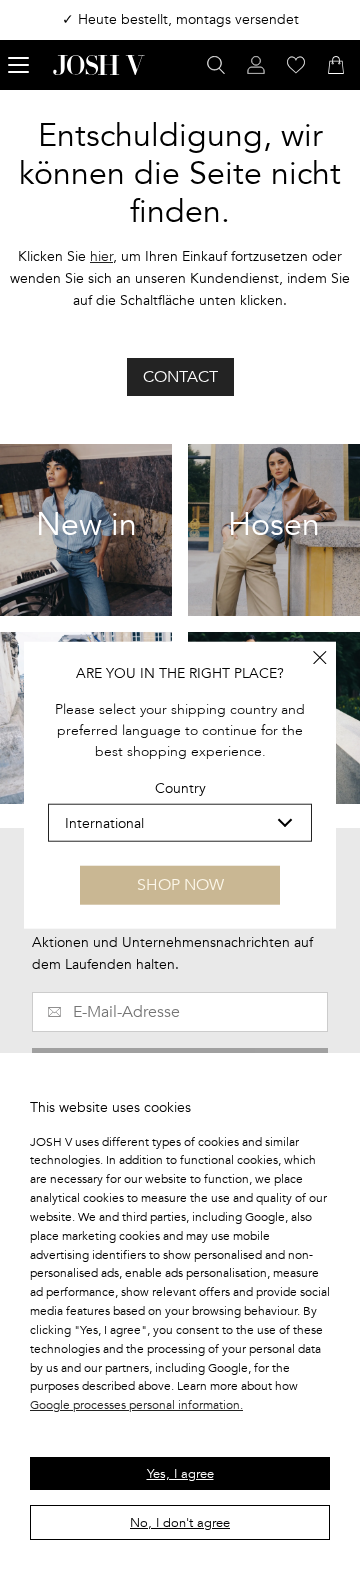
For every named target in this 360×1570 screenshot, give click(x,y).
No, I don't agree (180, 1523)
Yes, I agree (180, 1474)
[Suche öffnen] (216, 65)
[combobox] (180, 823)
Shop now (180, 885)
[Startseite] (99, 65)
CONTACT (180, 377)
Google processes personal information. (136, 1405)
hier (101, 256)
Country (180, 788)
